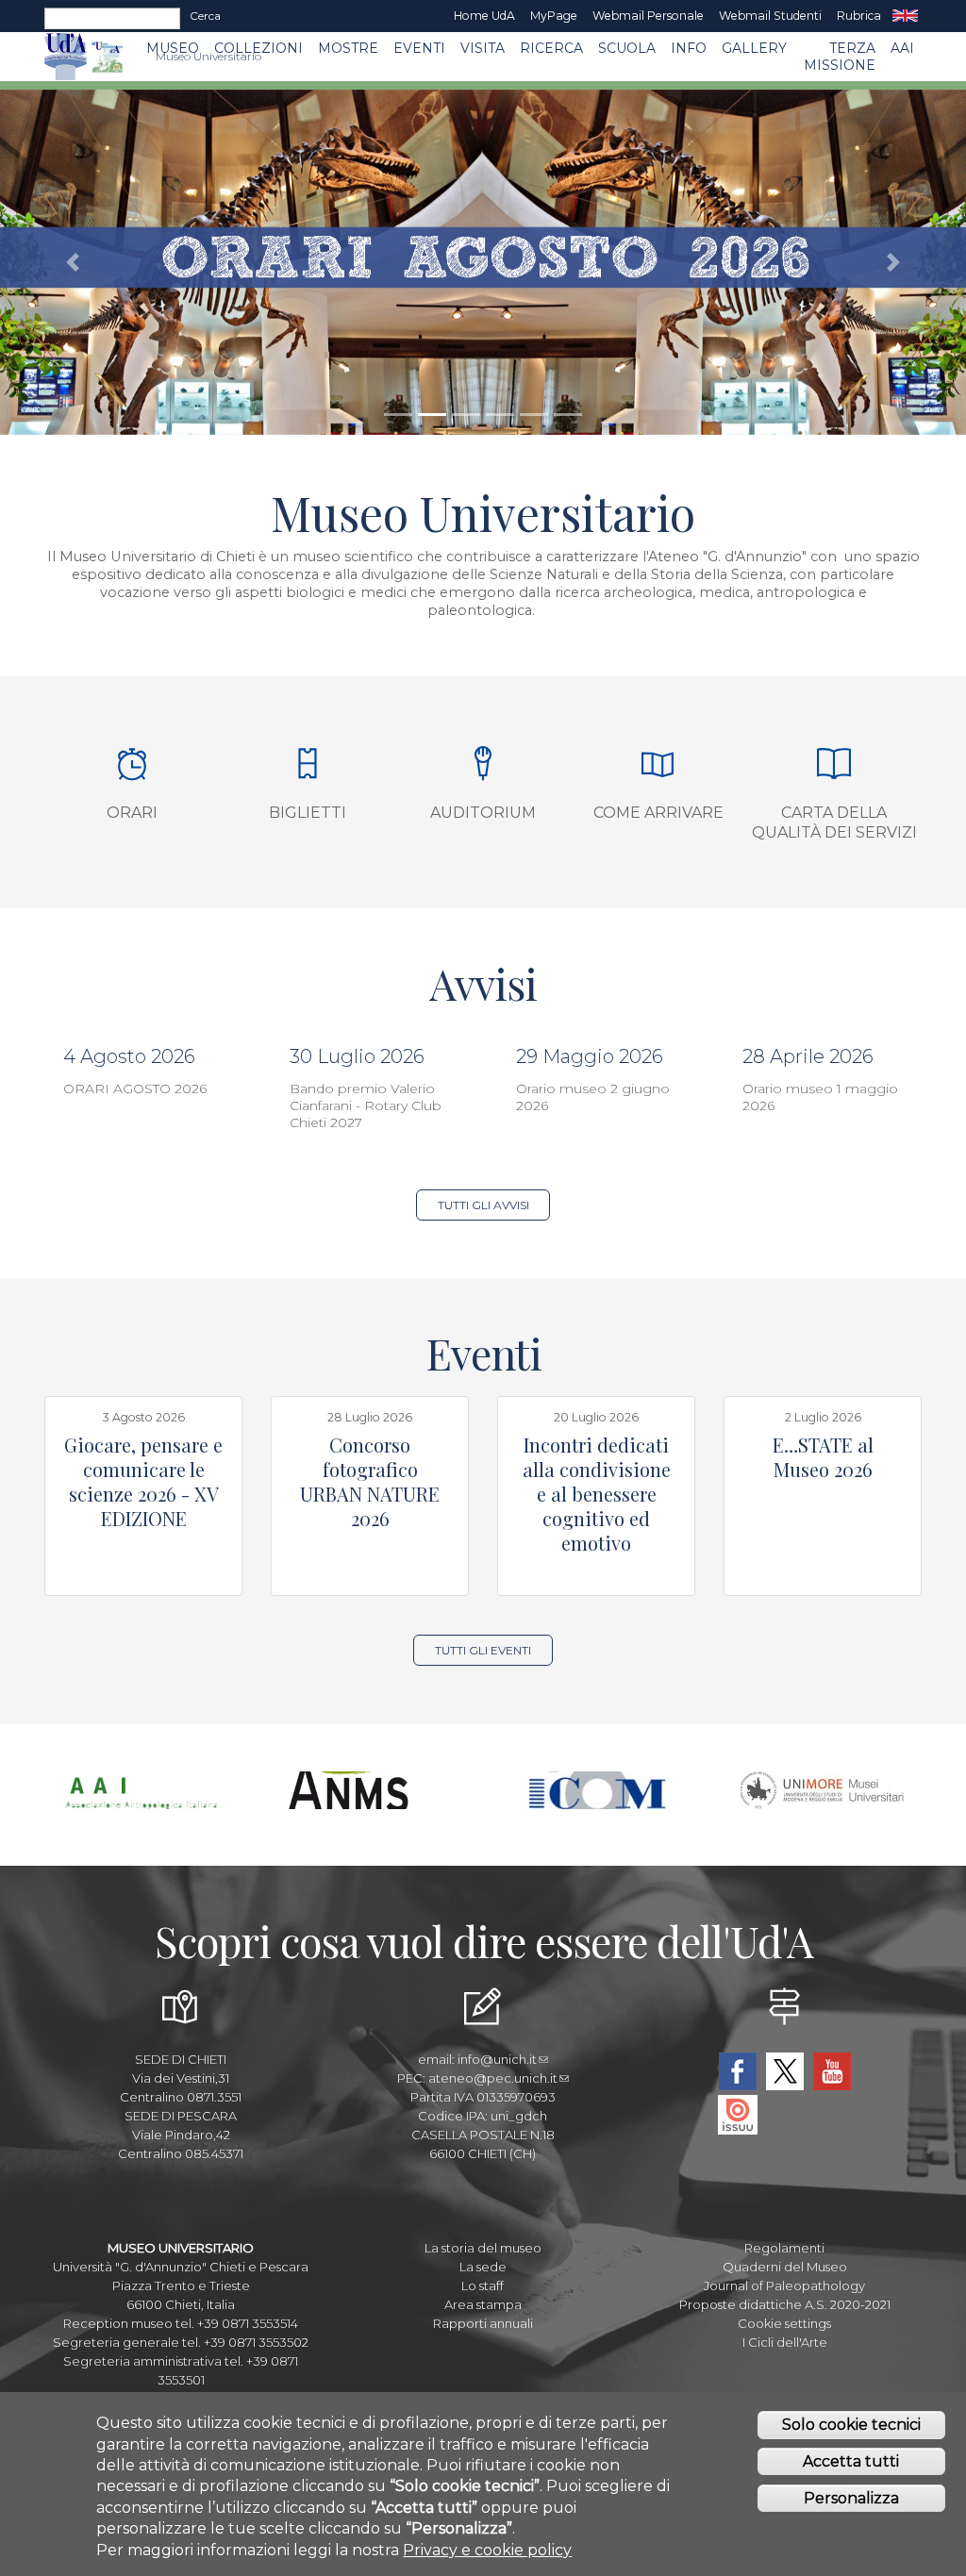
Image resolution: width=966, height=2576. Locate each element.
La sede (483, 2267)
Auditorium (483, 813)
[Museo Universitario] (107, 57)
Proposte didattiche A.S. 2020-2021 (785, 2304)
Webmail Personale (648, 16)
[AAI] (144, 1801)
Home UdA (484, 16)
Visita (483, 48)
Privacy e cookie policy (487, 2550)
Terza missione (840, 57)
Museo (173, 48)
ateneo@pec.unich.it (493, 2078)
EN (905, 16)
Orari (132, 813)
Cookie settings (784, 2323)
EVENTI (419, 48)
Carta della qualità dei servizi (834, 823)
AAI (902, 48)
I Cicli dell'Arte (785, 2342)
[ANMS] (370, 1801)
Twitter (785, 2071)
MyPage (554, 16)
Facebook (738, 2071)
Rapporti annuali (483, 2323)
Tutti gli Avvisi (483, 1205)
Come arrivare (658, 813)
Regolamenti (784, 2248)
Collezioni (258, 48)
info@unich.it (497, 2059)
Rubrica (859, 16)
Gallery (754, 48)
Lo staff (483, 2285)
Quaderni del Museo (785, 2267)
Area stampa (483, 2304)
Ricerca (551, 48)
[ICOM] (597, 1801)
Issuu (738, 2115)
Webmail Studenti (770, 16)
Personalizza (851, 2498)
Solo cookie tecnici (851, 2425)
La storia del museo (483, 2248)
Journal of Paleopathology (784, 2285)
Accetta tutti (851, 2461)
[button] (73, 262)
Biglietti (308, 813)
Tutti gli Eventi (483, 1650)
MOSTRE (348, 48)
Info (689, 48)
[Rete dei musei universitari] (823, 1801)
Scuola (627, 48)
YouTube (832, 2071)
